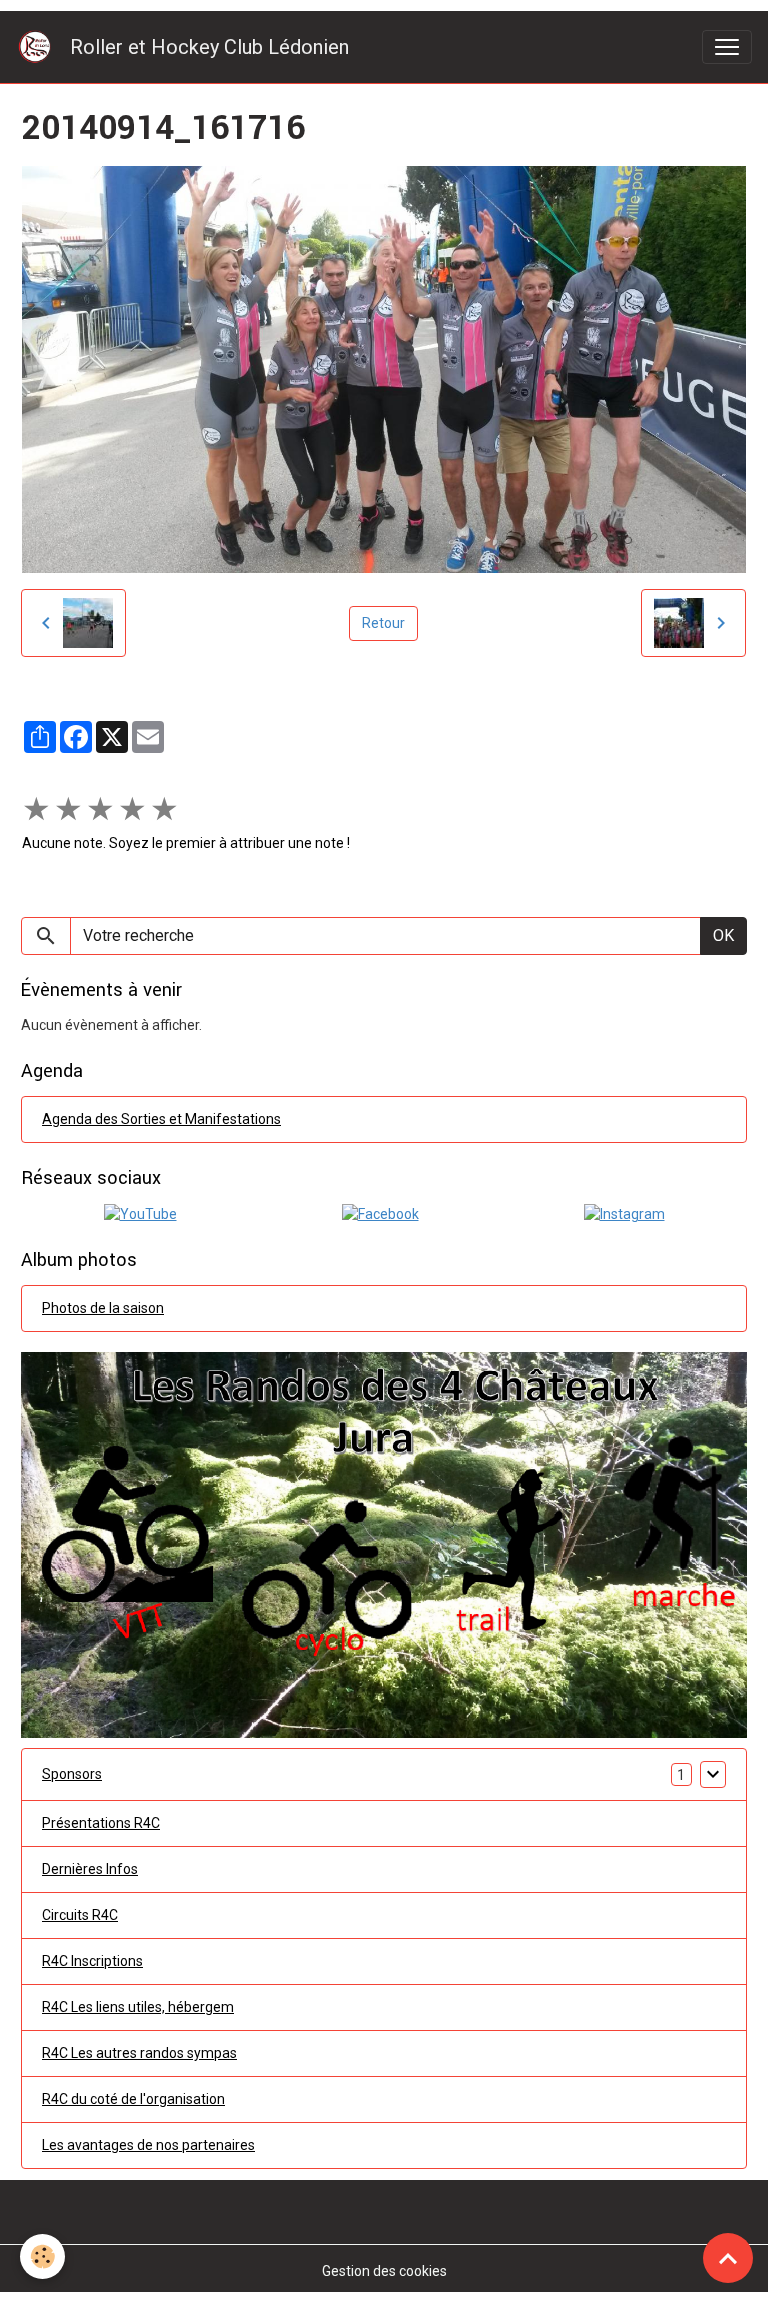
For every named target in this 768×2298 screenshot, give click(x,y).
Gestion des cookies (384, 2271)
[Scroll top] (728, 2258)
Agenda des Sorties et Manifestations (161, 1119)
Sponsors (72, 1774)
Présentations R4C (101, 1823)
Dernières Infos (90, 1869)
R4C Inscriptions (92, 1961)
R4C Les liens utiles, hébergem (138, 2007)
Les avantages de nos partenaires (148, 2145)
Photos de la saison (103, 1308)
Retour (383, 623)
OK (723, 935)
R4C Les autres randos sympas (139, 2053)
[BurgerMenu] (727, 47)
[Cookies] (42, 2256)
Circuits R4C (80, 1915)
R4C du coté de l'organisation (133, 2099)
